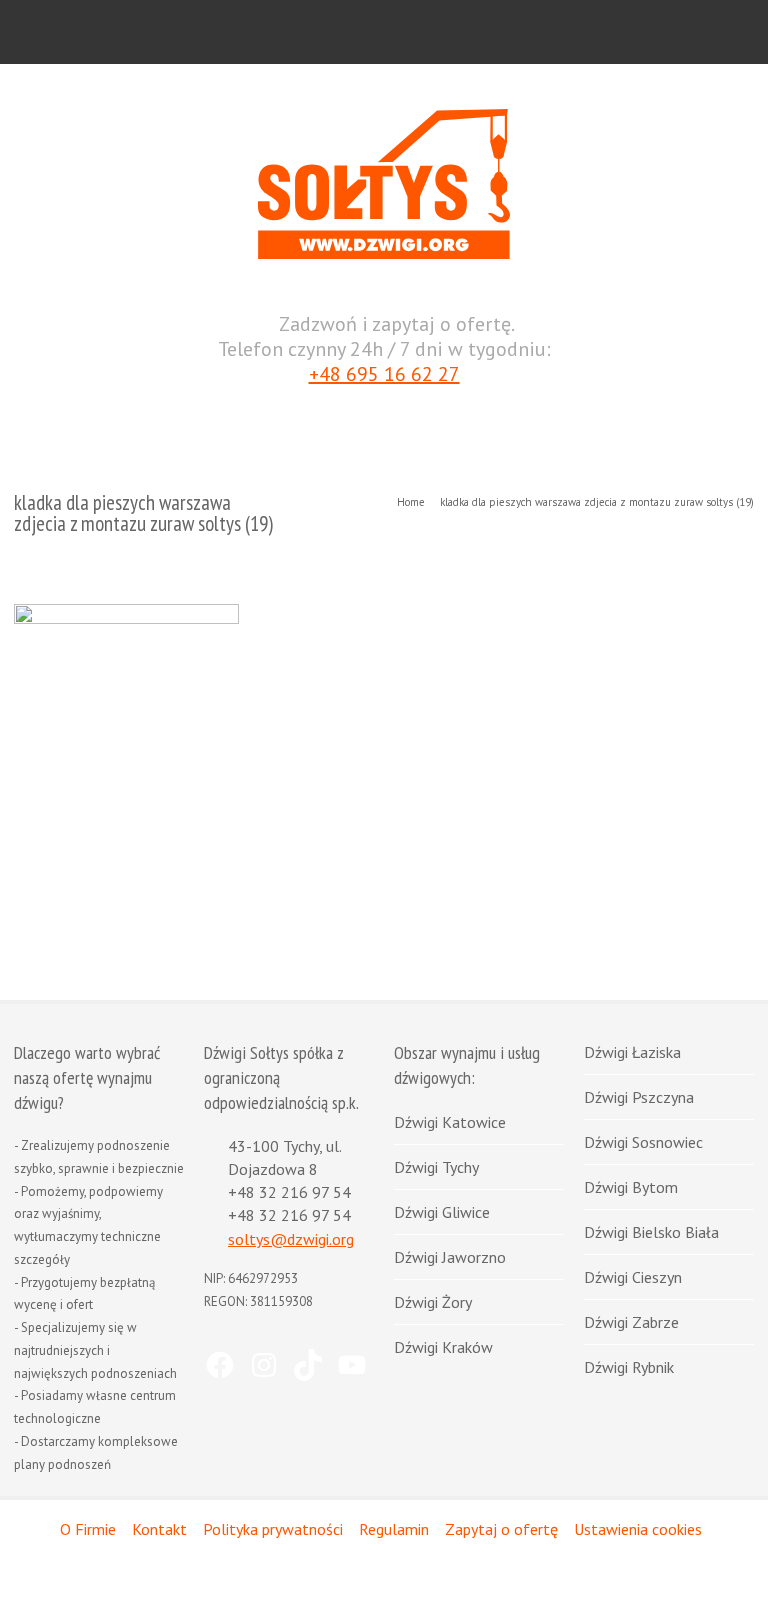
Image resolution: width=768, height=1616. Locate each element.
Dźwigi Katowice (450, 1122)
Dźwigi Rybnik (629, 1367)
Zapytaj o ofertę (501, 1529)
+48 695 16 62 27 (384, 374)
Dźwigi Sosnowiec (643, 1142)
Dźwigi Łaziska (632, 1052)
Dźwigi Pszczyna (639, 1097)
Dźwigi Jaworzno (450, 1257)
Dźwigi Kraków (443, 1347)
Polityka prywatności (273, 1529)
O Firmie (88, 1529)
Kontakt (159, 1529)
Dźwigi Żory (433, 1302)
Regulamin (394, 1529)
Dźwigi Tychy (436, 1167)
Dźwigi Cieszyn (633, 1277)
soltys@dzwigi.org (291, 1239)
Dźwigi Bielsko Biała (651, 1232)
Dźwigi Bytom (631, 1187)
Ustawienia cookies (638, 1529)
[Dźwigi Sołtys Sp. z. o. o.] (384, 254)
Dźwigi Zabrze (631, 1322)
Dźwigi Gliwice (442, 1212)
